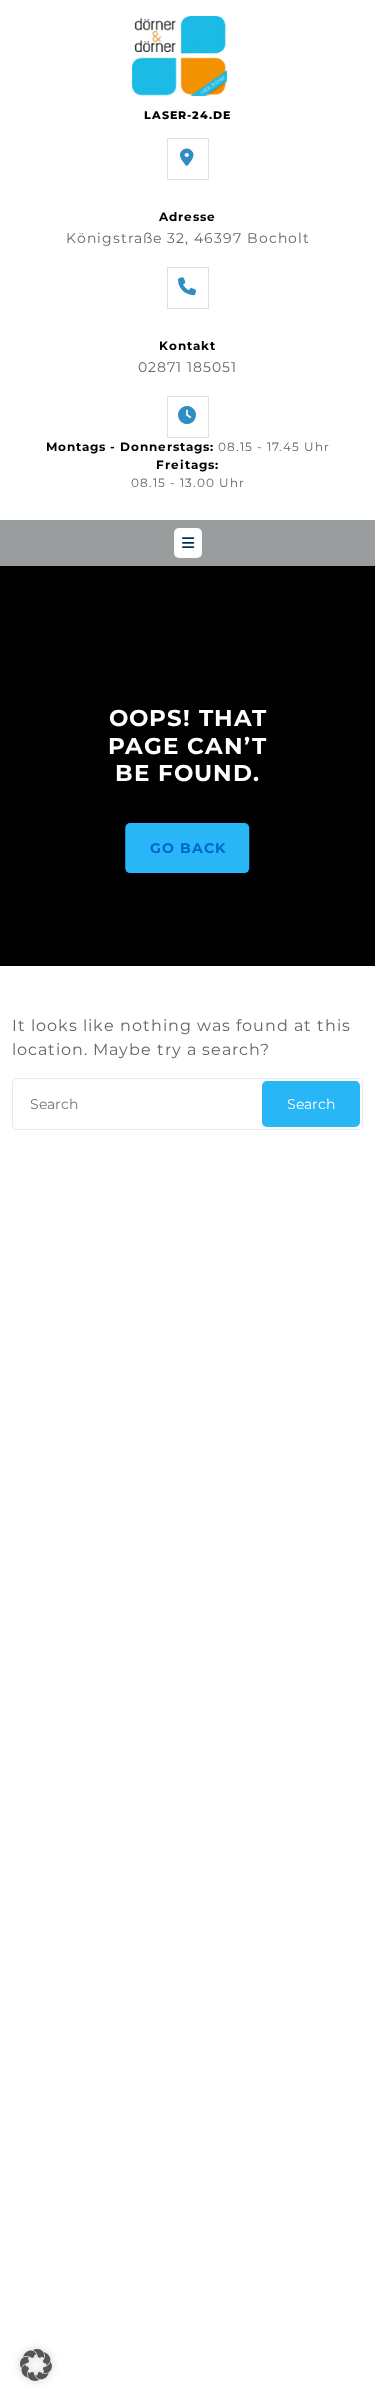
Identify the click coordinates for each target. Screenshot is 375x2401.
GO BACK (188, 848)
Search (311, 1104)
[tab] (188, 543)
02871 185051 (187, 367)
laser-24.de (187, 115)
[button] (36, 2365)
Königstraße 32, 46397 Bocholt (188, 238)
